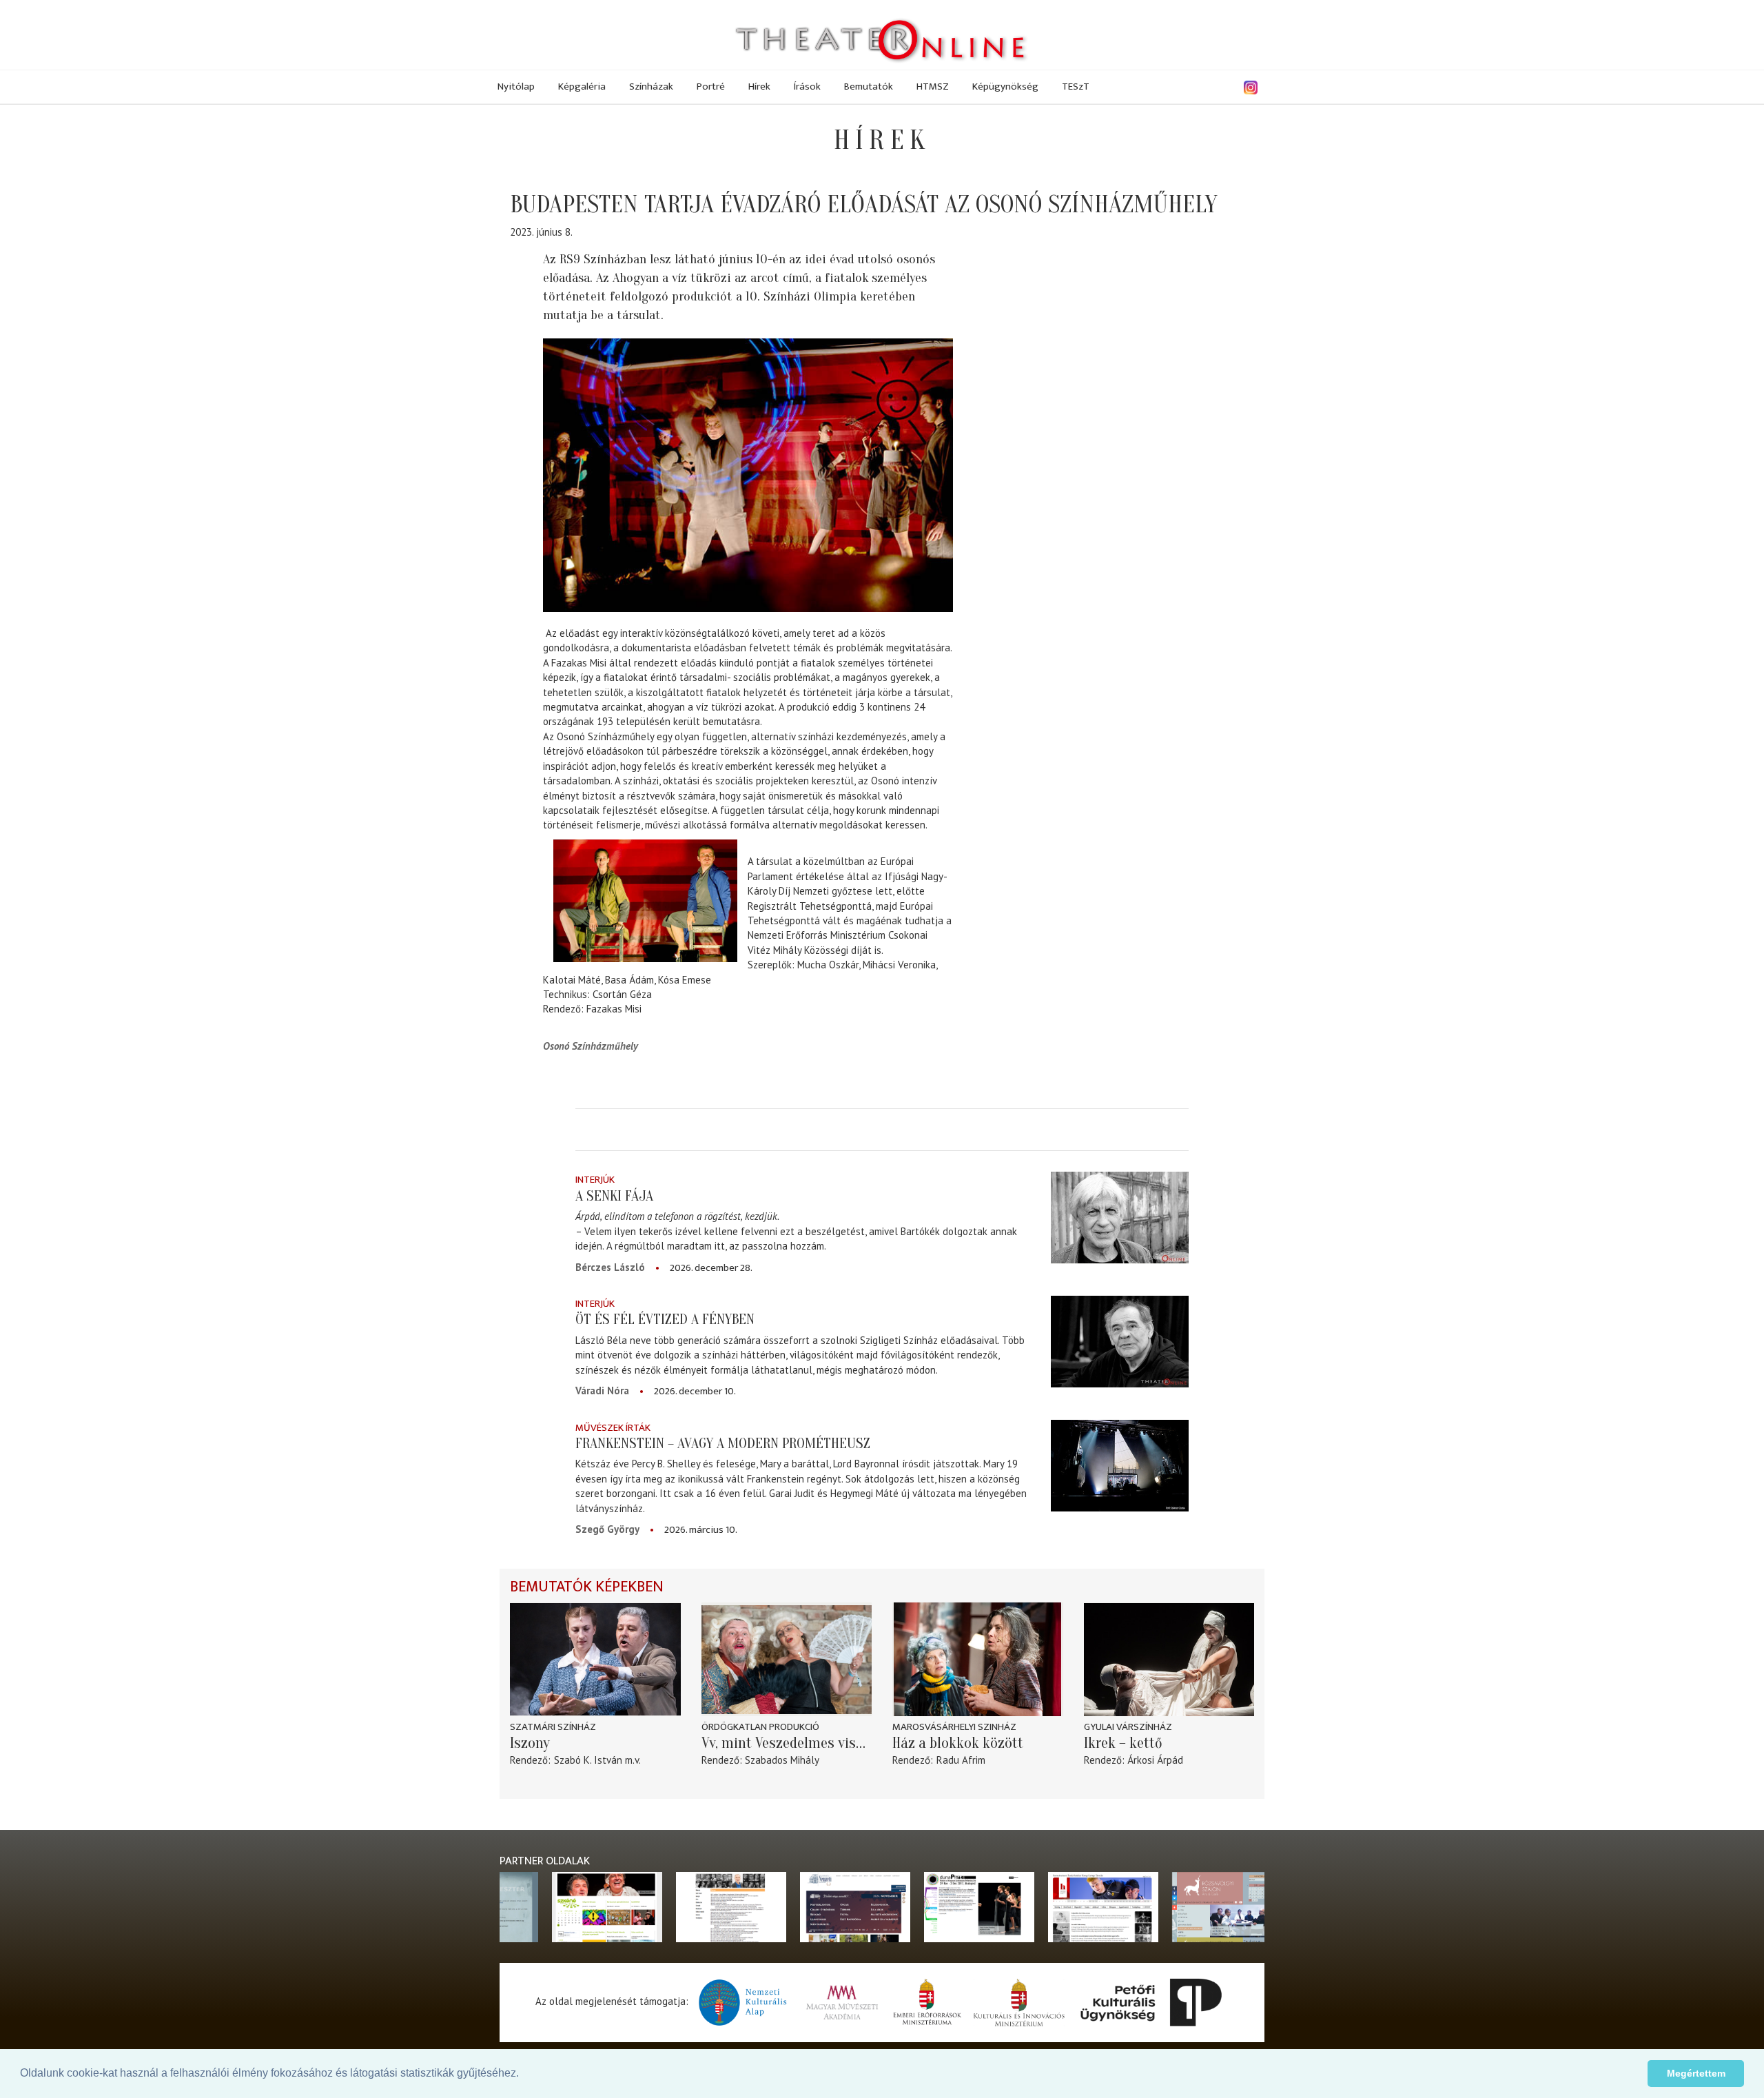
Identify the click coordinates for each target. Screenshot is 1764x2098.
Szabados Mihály (782, 1760)
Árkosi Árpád (1155, 1760)
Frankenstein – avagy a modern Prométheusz (723, 1443)
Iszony (530, 1743)
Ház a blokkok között (958, 1743)
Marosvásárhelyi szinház (954, 1727)
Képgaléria (582, 86)
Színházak (651, 86)
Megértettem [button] (1696, 2073)
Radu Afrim (961, 1760)
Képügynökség (1005, 86)
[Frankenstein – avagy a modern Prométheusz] (1120, 1466)
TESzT (1076, 86)
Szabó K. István (588, 1760)
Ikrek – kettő (1123, 1743)
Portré (711, 86)
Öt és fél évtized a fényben (665, 1319)
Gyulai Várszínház (1128, 1727)
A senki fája (614, 1196)
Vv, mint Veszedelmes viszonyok (787, 1743)
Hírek (759, 86)
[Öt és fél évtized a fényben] (1120, 1342)
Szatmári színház (553, 1727)
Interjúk (595, 1180)
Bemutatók (869, 86)
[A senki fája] (1120, 1218)
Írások (807, 86)
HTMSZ (933, 86)
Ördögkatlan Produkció (760, 1727)
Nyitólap (516, 86)
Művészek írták (613, 1428)
